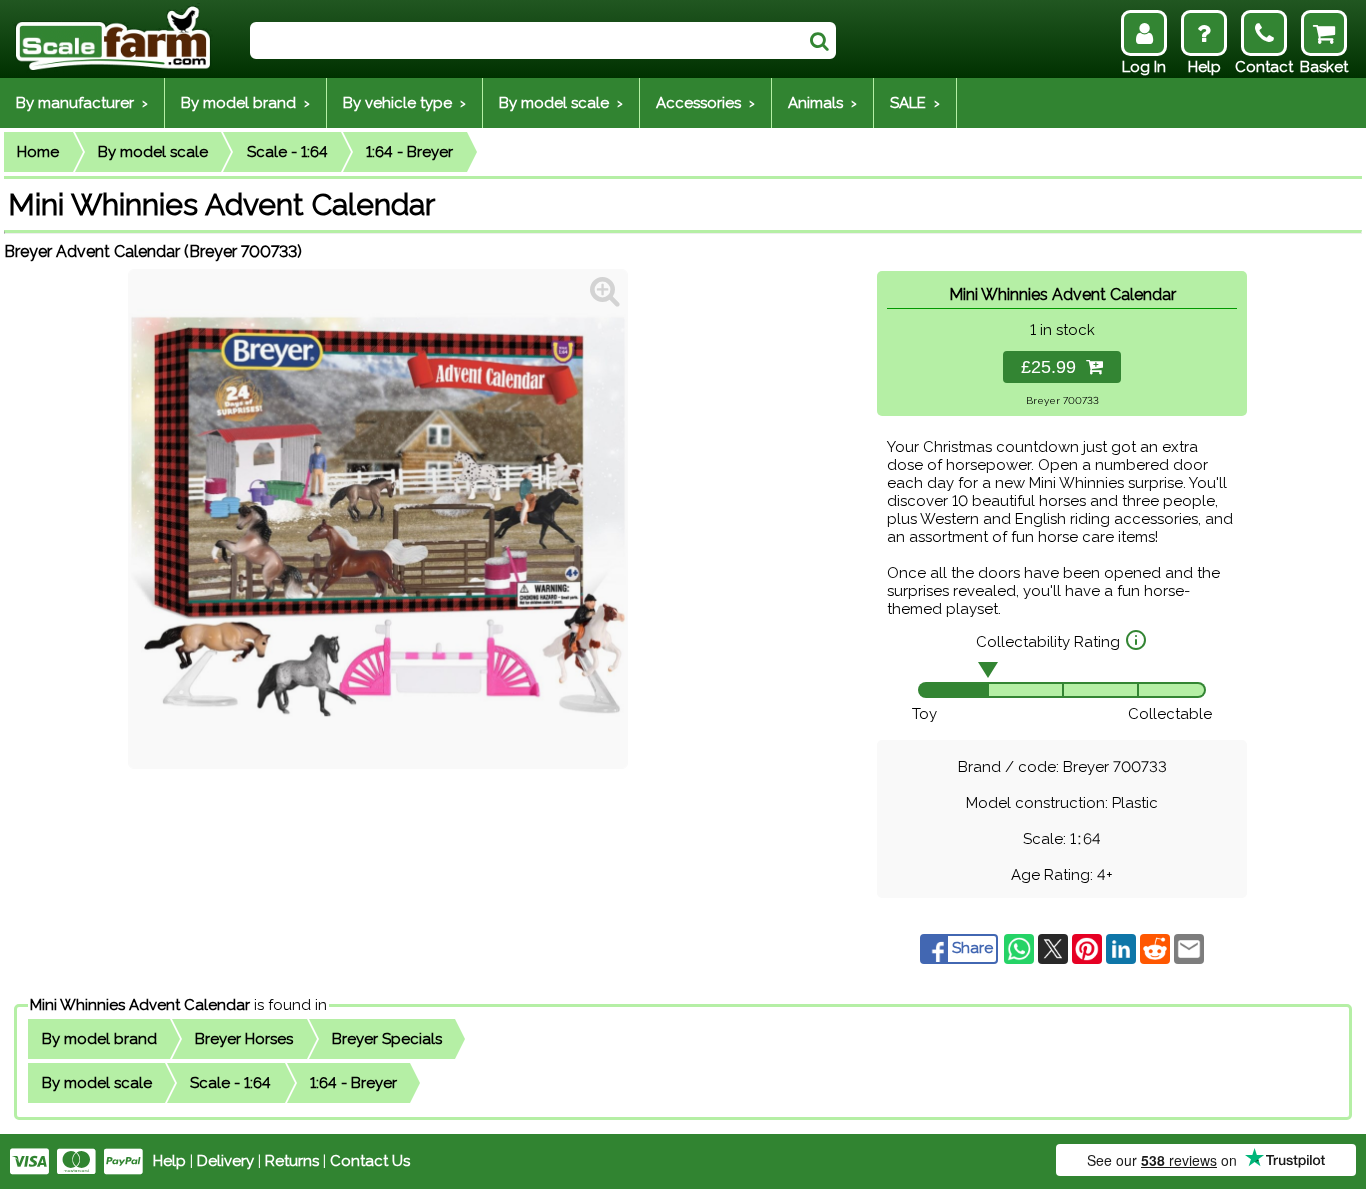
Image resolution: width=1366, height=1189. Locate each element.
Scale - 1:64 (287, 152)
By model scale (153, 152)
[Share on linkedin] (1123, 948)
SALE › (915, 103)
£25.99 (1053, 367)
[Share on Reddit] (1157, 948)
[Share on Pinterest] (1089, 948)
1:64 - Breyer (409, 152)
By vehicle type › (404, 103)
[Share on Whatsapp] (1021, 948)
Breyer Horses (244, 1039)
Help (169, 1161)
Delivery (225, 1161)
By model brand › (245, 103)
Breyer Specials (387, 1039)
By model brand (99, 1039)
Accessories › (705, 103)
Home (38, 152)
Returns (292, 1161)
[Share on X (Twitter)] (1055, 948)
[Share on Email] (1189, 948)
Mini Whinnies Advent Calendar (140, 1005)
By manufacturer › (82, 103)
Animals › (822, 103)
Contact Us (370, 1161)
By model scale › (561, 103)
